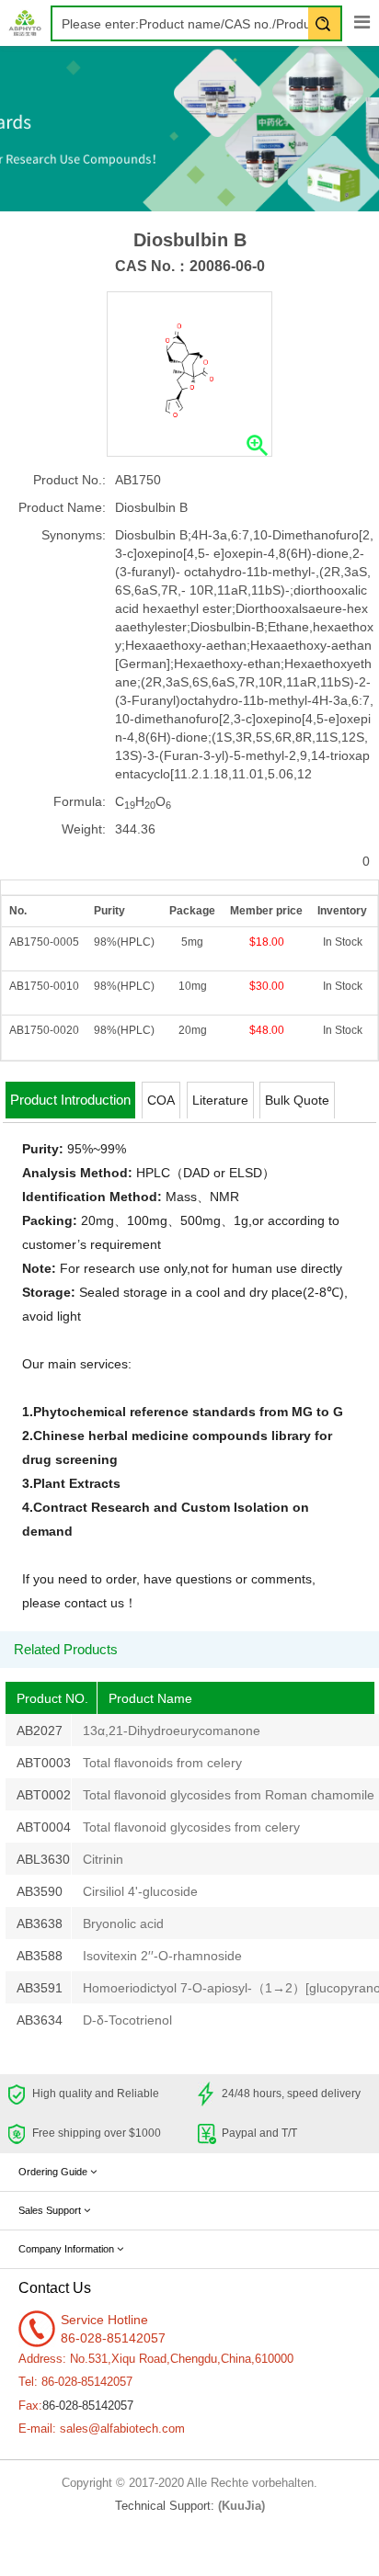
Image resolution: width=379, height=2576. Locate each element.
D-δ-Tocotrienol (127, 2020)
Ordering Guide (54, 2172)
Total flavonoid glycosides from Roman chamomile (229, 1795)
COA (161, 1100)
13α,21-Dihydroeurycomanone (172, 1731)
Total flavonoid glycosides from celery (191, 1827)
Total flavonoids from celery (162, 1763)
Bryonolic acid (123, 1923)
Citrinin (103, 1859)
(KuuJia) (241, 2506)
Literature (220, 1100)
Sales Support (51, 2210)
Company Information (68, 2249)
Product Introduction (70, 1100)
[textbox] (196, 23)
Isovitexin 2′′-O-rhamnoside (162, 1956)
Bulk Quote (297, 1100)
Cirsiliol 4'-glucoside (140, 1891)
